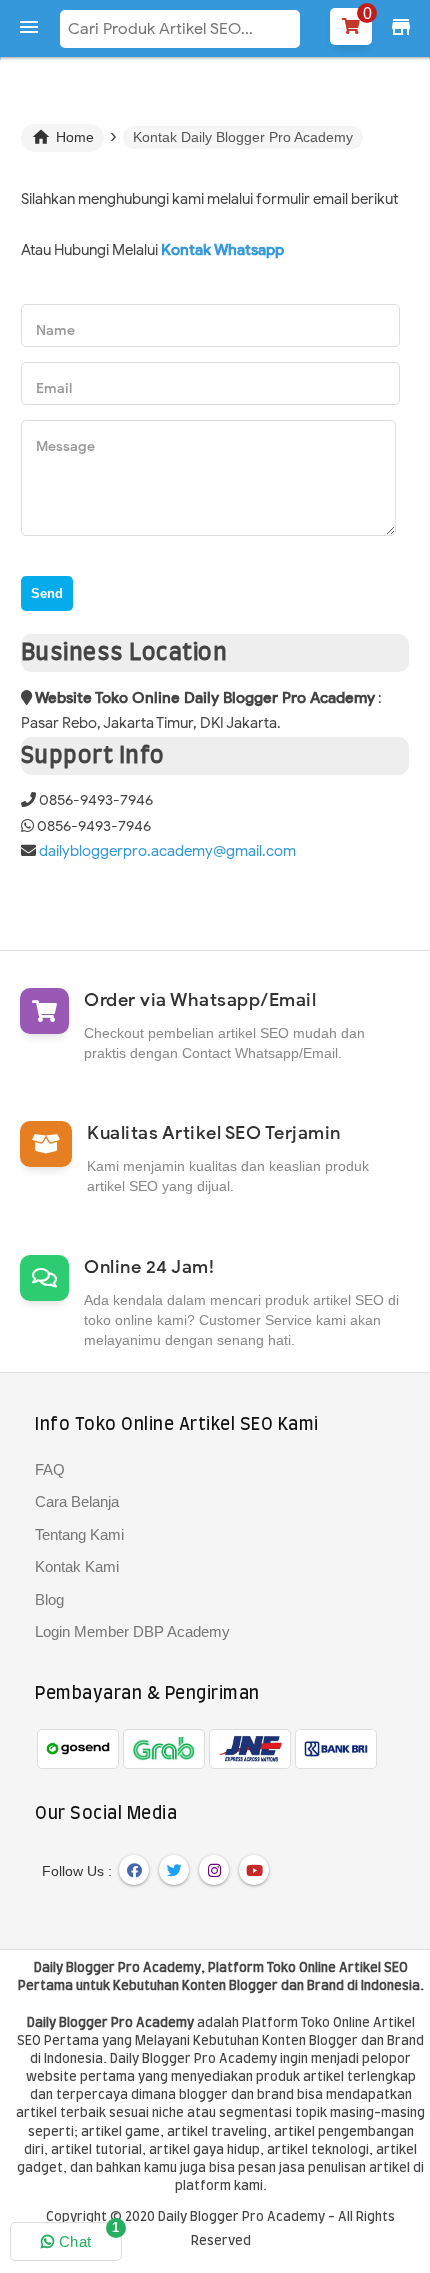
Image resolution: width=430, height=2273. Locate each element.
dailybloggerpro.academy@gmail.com (167, 851)
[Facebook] (134, 1870)
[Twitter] (174, 1870)
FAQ (50, 1469)
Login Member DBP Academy (132, 1631)
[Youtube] (254, 1870)
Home (62, 137)
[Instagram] (214, 1870)
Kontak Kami (77, 1566)
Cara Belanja (77, 1501)
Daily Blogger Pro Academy (117, 1968)
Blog (49, 1599)
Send (47, 593)
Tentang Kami (79, 1534)
